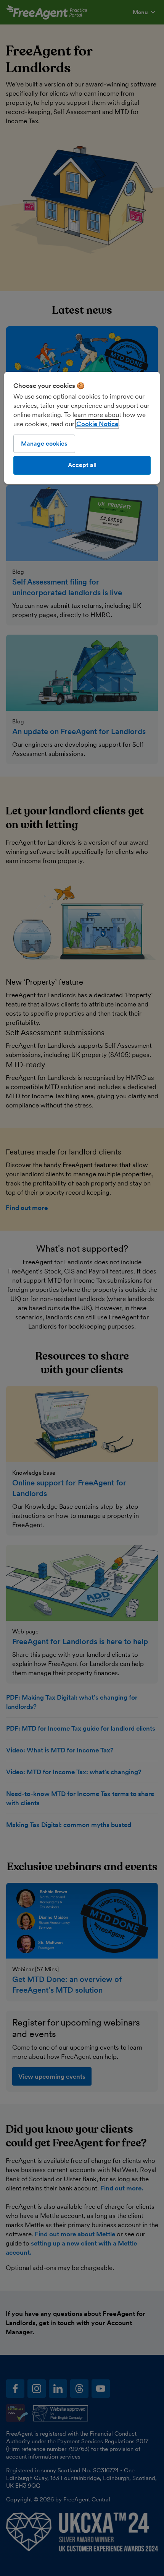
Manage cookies (44, 444)
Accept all (82, 465)
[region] (82, 428)
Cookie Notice (97, 424)
